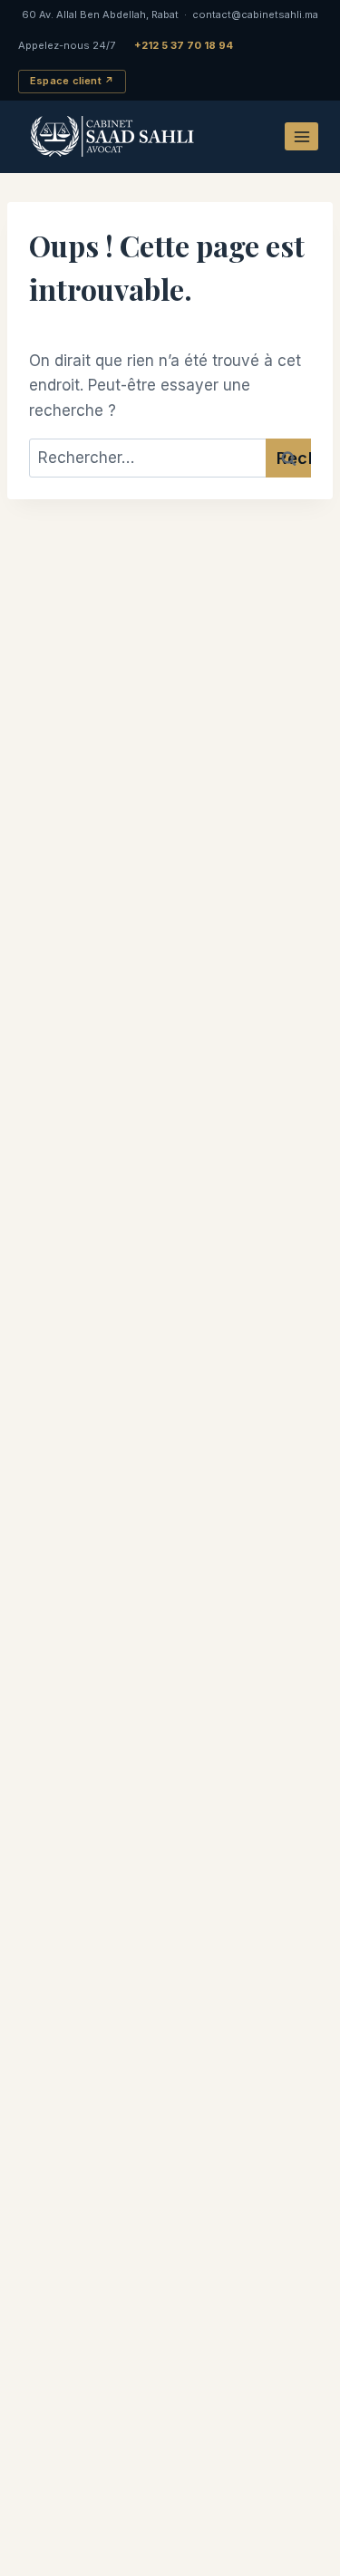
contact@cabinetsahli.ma (255, 14)
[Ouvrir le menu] (301, 136)
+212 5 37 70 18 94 (184, 45)
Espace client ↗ (72, 81)
